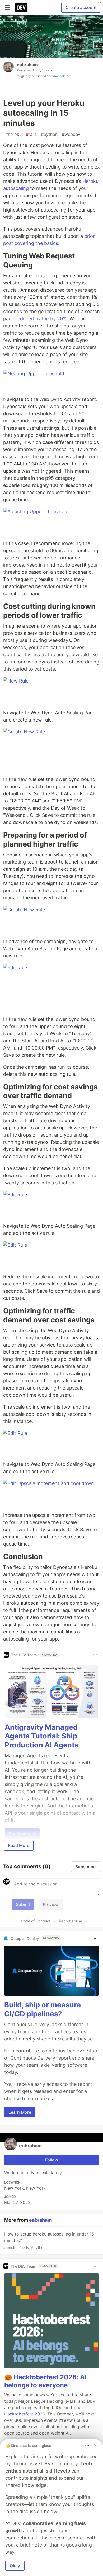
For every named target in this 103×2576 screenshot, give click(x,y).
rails (31, 134)
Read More (19, 1845)
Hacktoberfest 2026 (25, 2414)
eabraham (27, 65)
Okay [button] (15, 2566)
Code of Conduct (36, 1921)
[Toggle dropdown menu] (95, 1655)
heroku (13, 134)
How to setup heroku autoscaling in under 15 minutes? (49, 2240)
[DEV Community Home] (21, 7)
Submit (23, 1904)
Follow (52, 2160)
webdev (71, 134)
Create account (81, 7)
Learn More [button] (20, 2112)
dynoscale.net (61, 76)
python (49, 134)
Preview (51, 1904)
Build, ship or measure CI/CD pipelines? (43, 2009)
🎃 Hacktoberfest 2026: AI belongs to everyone (45, 2381)
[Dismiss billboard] (95, 2445)
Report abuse (71, 1921)
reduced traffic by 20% (41, 319)
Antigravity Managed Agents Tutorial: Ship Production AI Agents (42, 1736)
